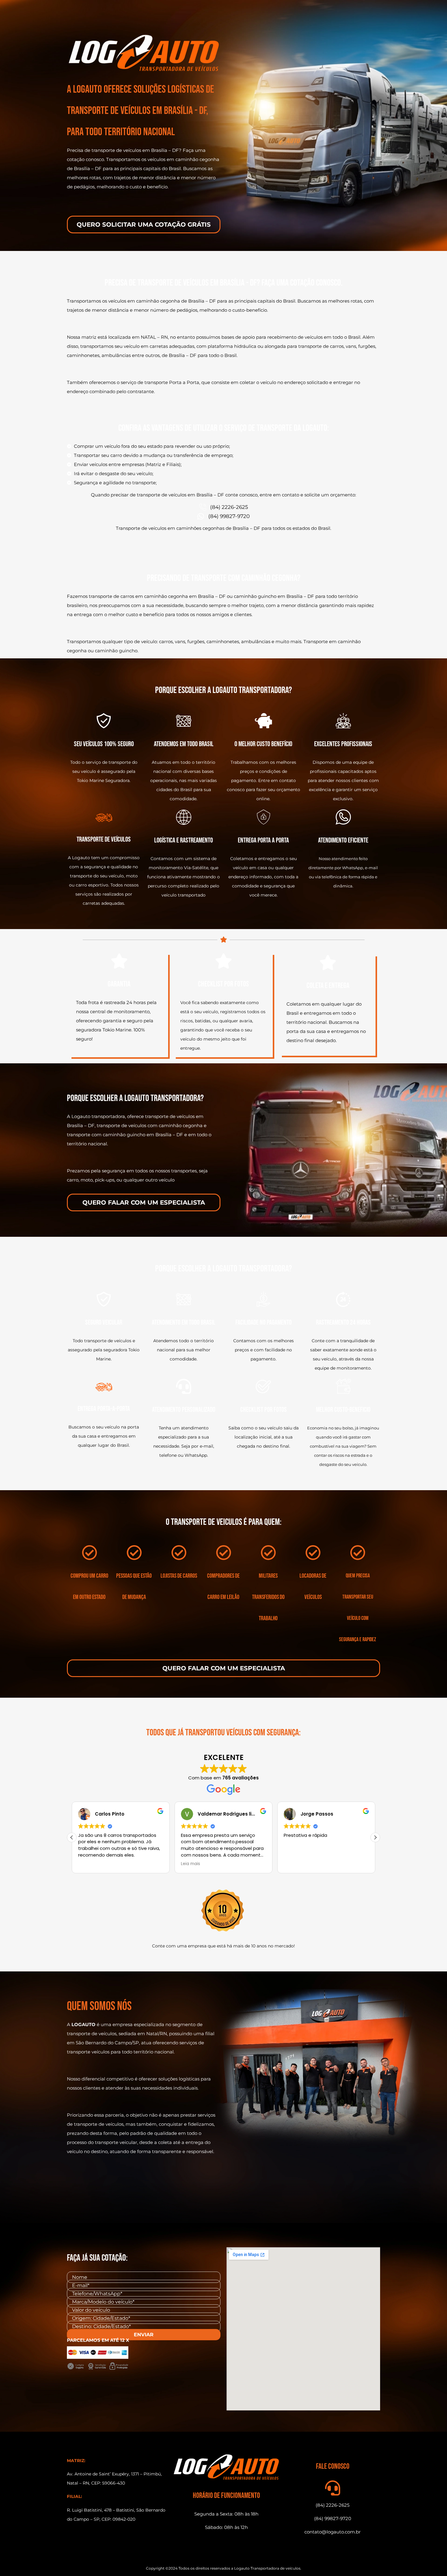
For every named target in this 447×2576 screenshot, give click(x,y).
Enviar (144, 2335)
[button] (375, 1837)
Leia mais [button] (103, 1864)
